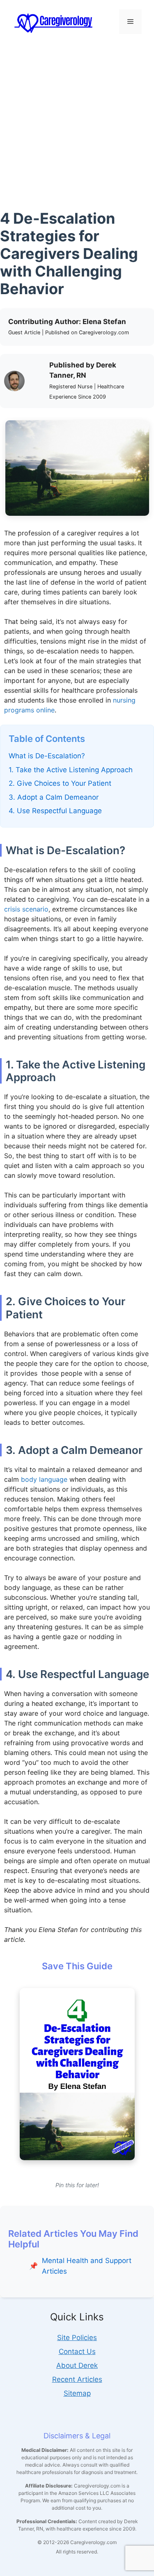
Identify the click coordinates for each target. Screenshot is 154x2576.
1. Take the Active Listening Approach (71, 770)
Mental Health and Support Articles (87, 2266)
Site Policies (77, 2338)
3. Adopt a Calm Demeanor (54, 797)
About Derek (77, 2365)
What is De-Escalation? (47, 756)
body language (44, 1479)
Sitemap (77, 2393)
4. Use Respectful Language (55, 811)
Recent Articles (77, 2379)
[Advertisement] (77, 125)
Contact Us (77, 2352)
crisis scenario (26, 909)
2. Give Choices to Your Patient (60, 783)
